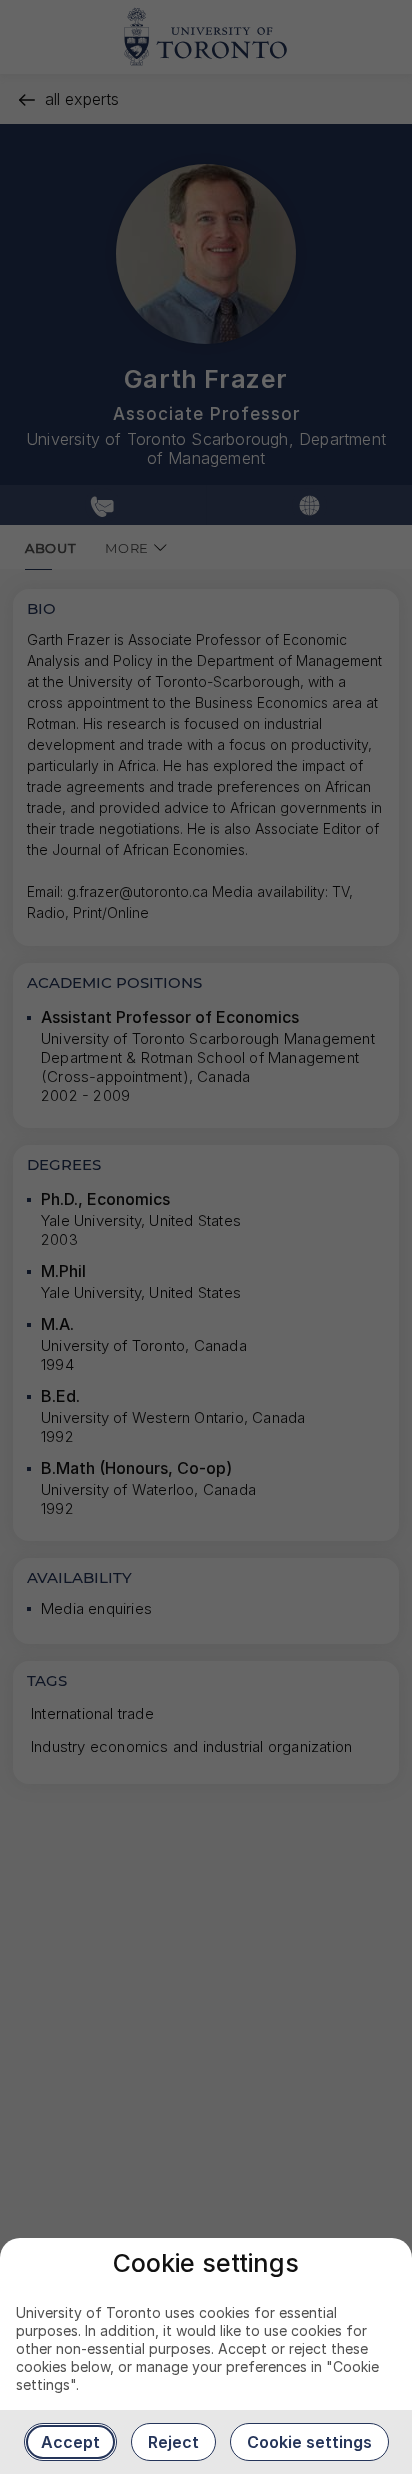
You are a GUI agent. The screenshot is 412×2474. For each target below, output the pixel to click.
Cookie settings (309, 2442)
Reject (173, 2442)
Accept (70, 2442)
